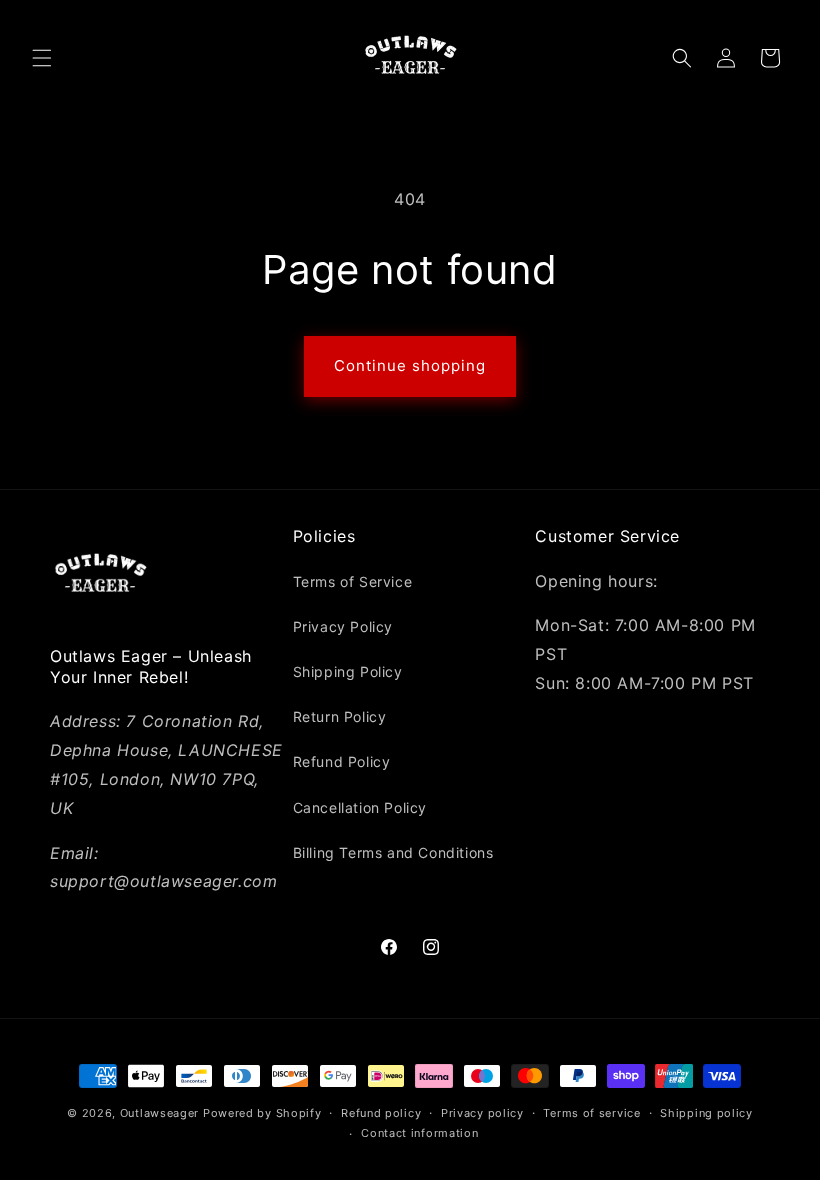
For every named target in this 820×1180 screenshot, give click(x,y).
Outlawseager (159, 1113)
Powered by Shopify (262, 1113)
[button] (42, 58)
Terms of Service (353, 581)
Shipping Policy (348, 671)
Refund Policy (342, 761)
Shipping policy (706, 1113)
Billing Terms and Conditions (393, 852)
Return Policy (340, 716)
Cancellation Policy (360, 807)
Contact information (419, 1133)
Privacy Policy (343, 626)
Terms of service (591, 1113)
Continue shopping (410, 365)
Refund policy (381, 1113)
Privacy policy (482, 1113)
